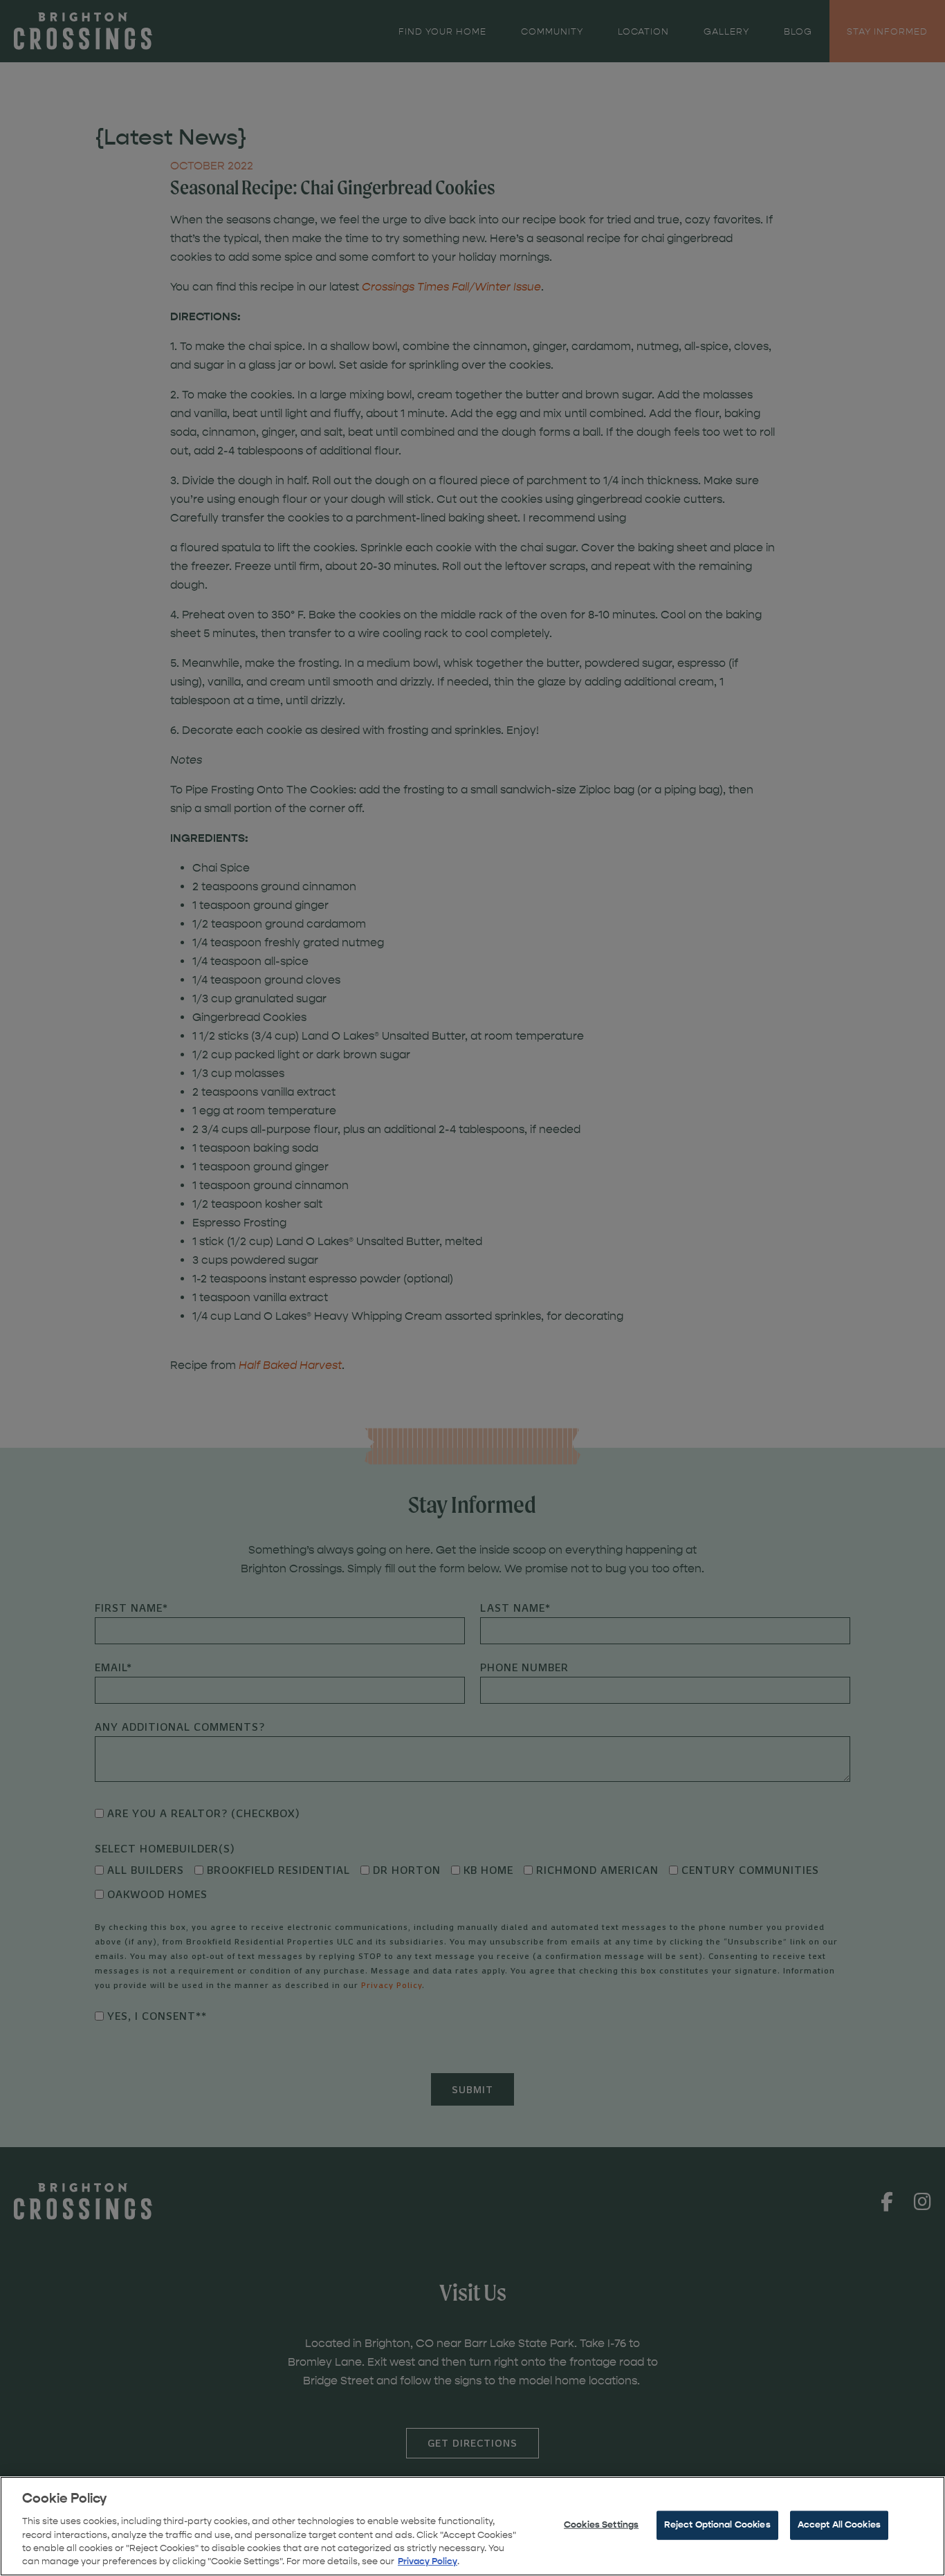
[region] (472, 2526)
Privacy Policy (428, 2561)
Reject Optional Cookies (717, 2525)
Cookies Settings (601, 2525)
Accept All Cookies (839, 2525)
